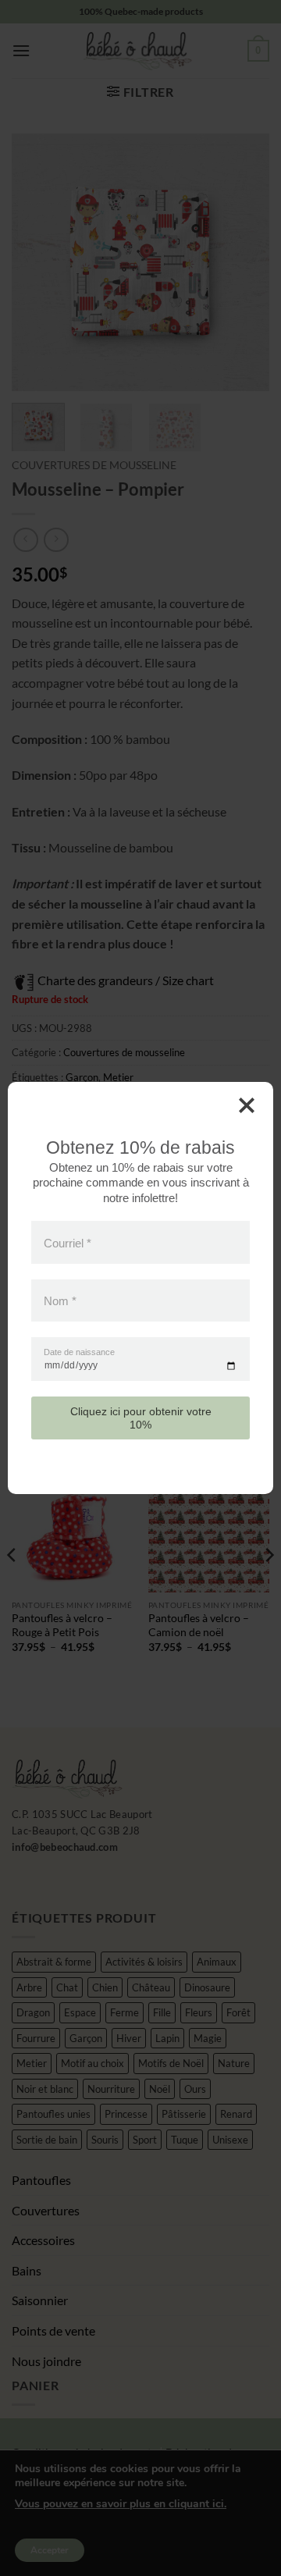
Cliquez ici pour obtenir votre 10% (141, 1418)
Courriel (68, 1242)
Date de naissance (79, 1352)
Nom (60, 1300)
